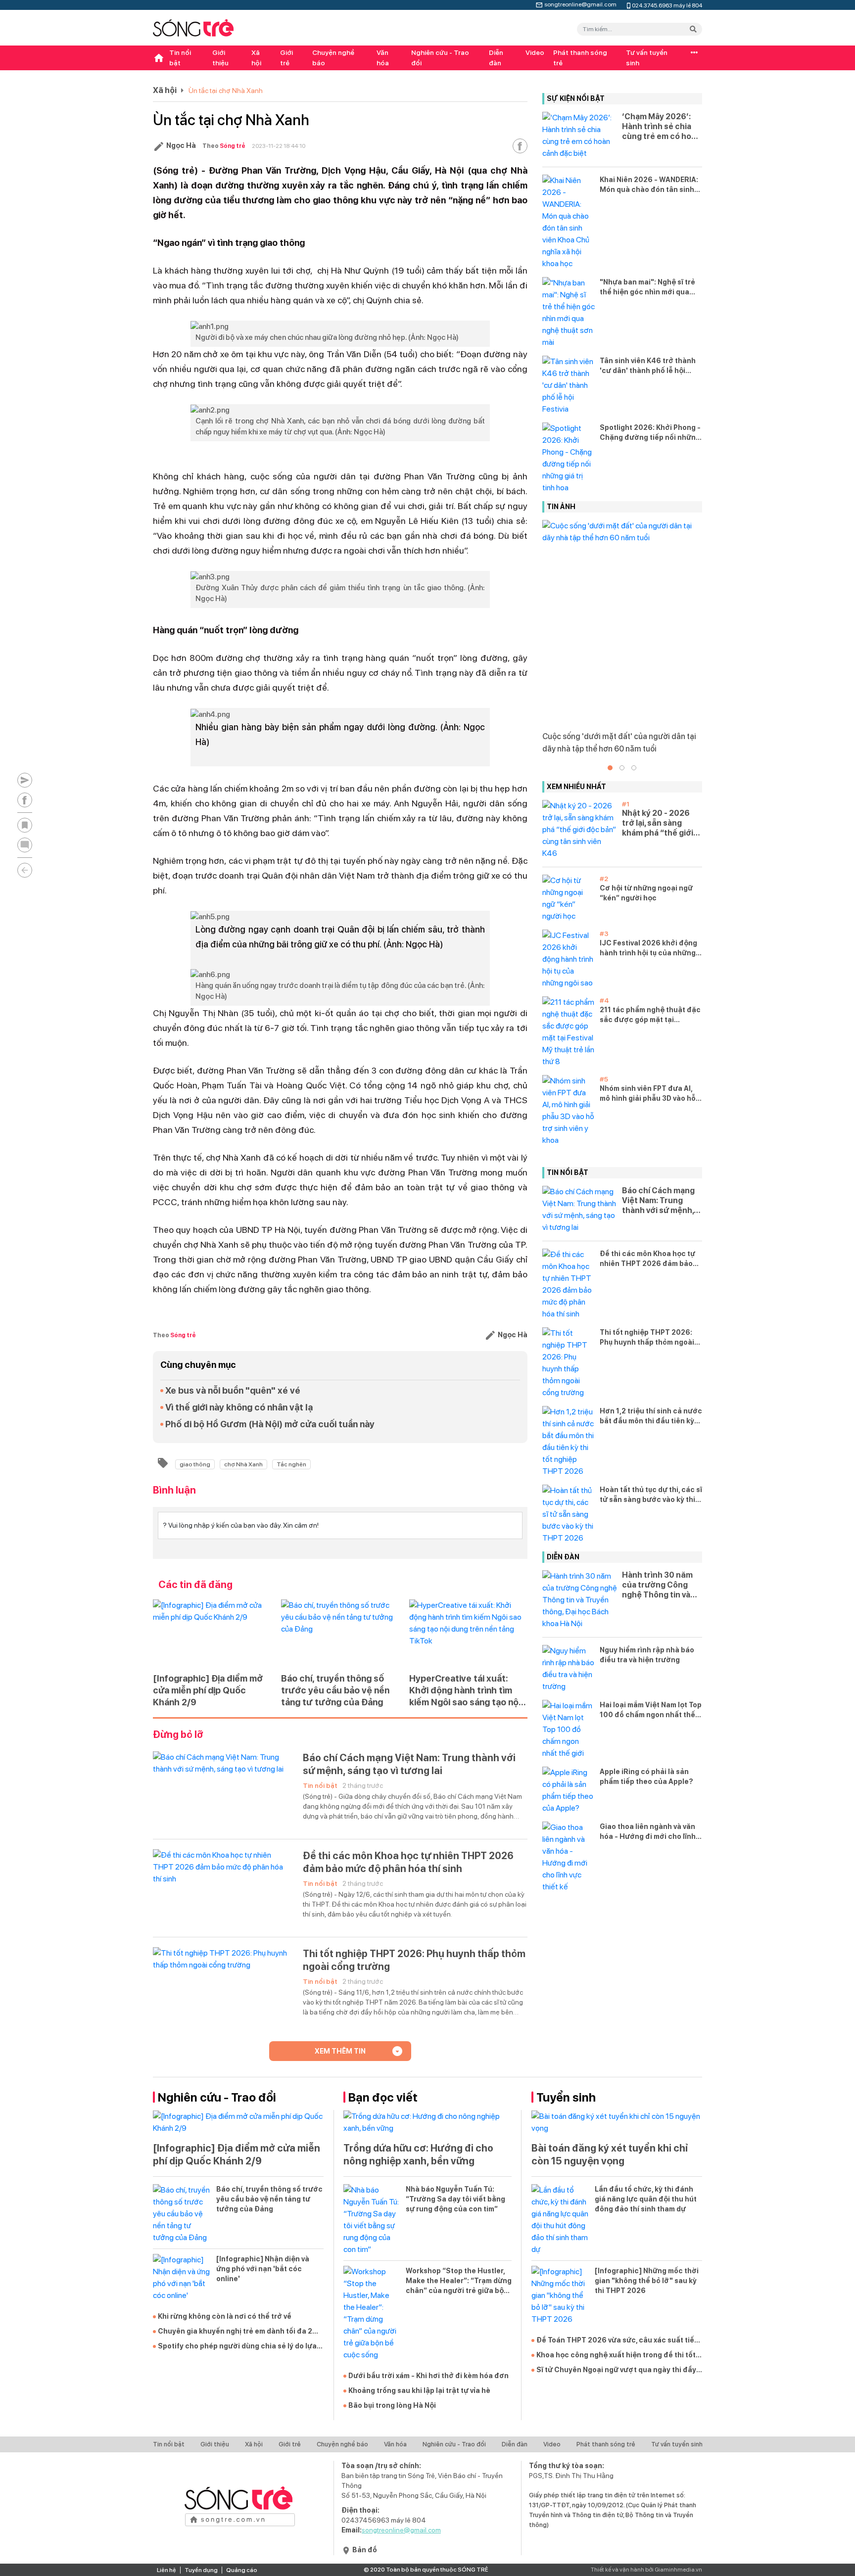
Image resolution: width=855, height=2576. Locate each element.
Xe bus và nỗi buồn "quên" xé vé (233, 1390)
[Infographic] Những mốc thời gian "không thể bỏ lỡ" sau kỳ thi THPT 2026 (647, 2281)
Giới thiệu (220, 58)
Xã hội (256, 58)
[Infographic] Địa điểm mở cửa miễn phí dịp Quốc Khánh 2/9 (208, 1690)
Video (535, 52)
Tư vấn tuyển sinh (647, 58)
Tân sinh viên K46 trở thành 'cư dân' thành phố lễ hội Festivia (648, 366)
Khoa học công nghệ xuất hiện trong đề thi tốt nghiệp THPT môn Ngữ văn (616, 2355)
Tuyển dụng (201, 2570)
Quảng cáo (242, 2570)
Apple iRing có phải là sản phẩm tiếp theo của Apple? (646, 1777)
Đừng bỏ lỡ (178, 1734)
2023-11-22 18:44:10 (279, 146)
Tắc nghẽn (291, 1464)
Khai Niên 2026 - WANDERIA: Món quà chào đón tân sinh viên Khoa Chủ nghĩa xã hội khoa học (649, 185)
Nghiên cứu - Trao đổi (440, 58)
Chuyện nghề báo (333, 58)
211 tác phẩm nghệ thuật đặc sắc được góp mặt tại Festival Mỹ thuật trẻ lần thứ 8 (650, 1015)
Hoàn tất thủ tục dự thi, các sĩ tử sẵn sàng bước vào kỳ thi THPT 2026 (651, 1495)
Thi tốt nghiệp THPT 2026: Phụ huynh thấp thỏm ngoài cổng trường (414, 1960)
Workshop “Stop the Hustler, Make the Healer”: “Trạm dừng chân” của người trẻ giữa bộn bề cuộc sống (459, 2281)
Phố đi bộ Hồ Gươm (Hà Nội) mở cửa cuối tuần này (270, 1424)
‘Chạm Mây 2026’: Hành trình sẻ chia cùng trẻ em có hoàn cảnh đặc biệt (661, 127)
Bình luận (174, 1490)
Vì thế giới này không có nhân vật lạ (239, 1407)
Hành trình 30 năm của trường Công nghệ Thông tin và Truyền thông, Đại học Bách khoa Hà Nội (657, 1585)
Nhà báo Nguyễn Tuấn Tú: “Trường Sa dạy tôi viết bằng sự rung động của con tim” (455, 2199)
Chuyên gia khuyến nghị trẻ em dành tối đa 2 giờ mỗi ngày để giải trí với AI (235, 2332)
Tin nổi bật (180, 58)
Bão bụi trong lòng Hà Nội (392, 2405)
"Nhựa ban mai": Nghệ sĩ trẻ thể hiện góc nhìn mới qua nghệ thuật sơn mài (647, 287)
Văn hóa (383, 58)
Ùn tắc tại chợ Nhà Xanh (226, 91)
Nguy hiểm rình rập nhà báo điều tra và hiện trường (647, 1655)
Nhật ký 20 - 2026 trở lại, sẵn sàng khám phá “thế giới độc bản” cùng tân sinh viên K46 (658, 823)
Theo (224, 146)
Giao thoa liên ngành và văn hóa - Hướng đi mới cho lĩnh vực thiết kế (648, 1832)
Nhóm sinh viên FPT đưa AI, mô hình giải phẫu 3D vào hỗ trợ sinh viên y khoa (648, 1094)
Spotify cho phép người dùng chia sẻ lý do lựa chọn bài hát (237, 2346)
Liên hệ (166, 2570)
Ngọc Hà (181, 145)
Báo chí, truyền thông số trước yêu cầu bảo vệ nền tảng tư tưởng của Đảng (335, 1690)
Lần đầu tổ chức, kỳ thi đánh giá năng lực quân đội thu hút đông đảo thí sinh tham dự (646, 2199)
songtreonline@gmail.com (580, 3)
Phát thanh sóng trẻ (580, 58)
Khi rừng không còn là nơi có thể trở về (225, 2316)
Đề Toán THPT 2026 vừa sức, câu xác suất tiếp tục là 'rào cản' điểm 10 (617, 2341)
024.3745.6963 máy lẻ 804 (667, 5)
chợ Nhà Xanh (243, 1464)
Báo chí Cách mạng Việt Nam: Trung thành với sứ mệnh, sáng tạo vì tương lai (409, 1764)
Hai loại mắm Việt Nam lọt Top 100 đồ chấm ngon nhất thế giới (651, 1710)
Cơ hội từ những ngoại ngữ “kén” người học (646, 893)
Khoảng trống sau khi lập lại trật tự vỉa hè (419, 2390)
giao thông (195, 1464)
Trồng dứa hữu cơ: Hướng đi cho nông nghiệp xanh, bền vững (418, 2154)
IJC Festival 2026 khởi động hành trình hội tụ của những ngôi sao (648, 948)
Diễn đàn (496, 58)
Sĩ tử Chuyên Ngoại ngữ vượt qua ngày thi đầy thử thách (616, 2370)
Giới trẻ (286, 58)
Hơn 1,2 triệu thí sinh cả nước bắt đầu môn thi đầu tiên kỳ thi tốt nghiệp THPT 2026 (651, 1416)
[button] (610, 768)
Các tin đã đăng (195, 1585)
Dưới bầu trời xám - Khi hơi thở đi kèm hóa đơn (428, 2376)
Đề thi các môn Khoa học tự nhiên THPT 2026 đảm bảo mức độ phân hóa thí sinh (408, 1862)
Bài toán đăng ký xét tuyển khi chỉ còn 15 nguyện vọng (610, 2154)
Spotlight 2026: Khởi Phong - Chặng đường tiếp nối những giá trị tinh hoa (650, 433)
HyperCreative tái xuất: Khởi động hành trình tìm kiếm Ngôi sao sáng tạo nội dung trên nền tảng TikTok (465, 1691)
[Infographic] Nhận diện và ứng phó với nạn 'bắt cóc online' (263, 2269)
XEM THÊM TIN (340, 2051)
